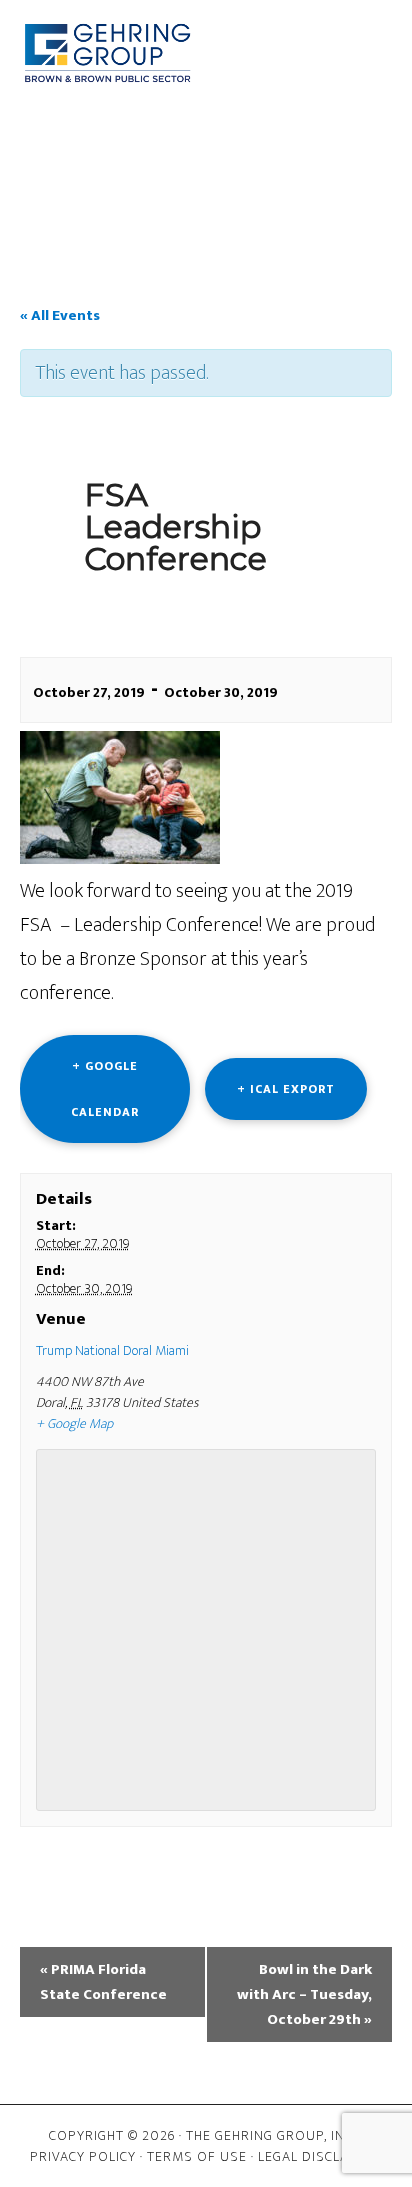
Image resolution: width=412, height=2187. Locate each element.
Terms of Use (197, 2156)
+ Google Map (74, 1423)
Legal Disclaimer (320, 2156)
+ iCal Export (286, 1089)
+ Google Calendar (105, 1089)
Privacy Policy (83, 2156)
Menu (221, 130)
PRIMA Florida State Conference (103, 1982)
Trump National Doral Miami (112, 1350)
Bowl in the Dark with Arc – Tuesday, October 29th (304, 1994)
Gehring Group (108, 53)
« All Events (60, 315)
